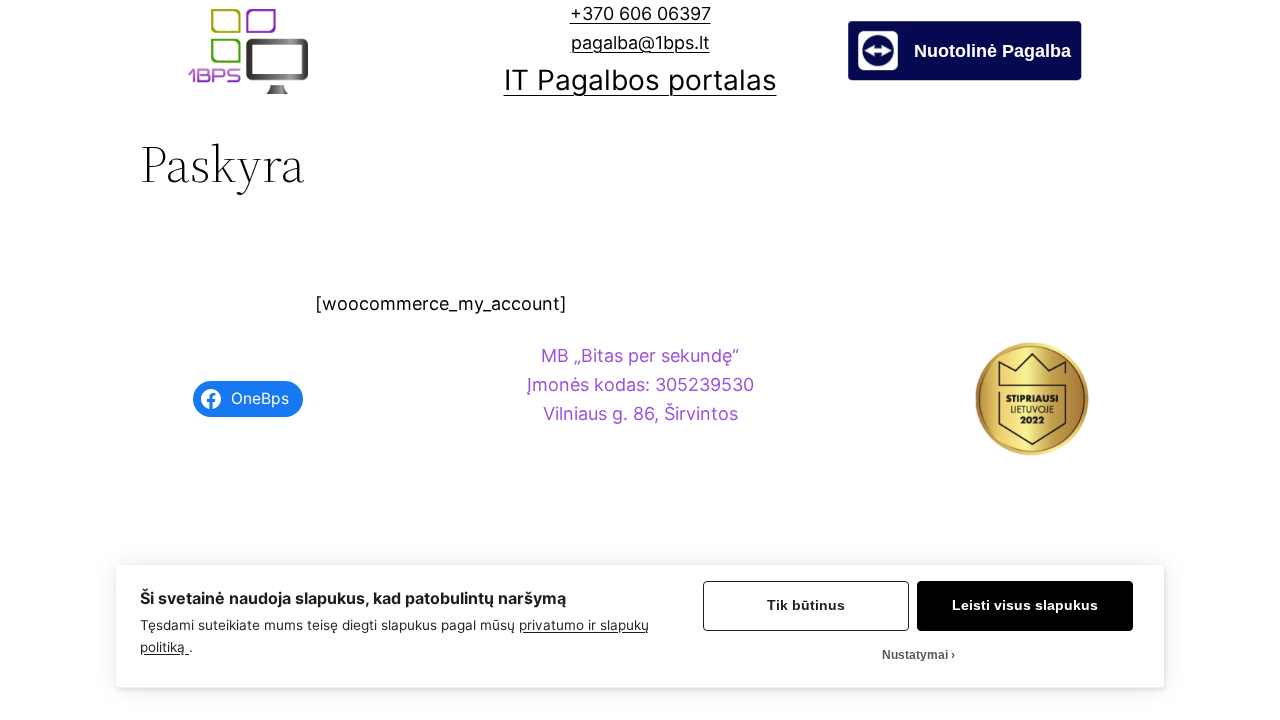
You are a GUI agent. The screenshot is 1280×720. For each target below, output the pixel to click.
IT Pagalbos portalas (640, 80)
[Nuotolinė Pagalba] (965, 74)
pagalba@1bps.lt (640, 42)
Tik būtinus (806, 605)
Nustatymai (915, 655)
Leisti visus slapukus (1025, 605)
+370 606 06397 (640, 13)
